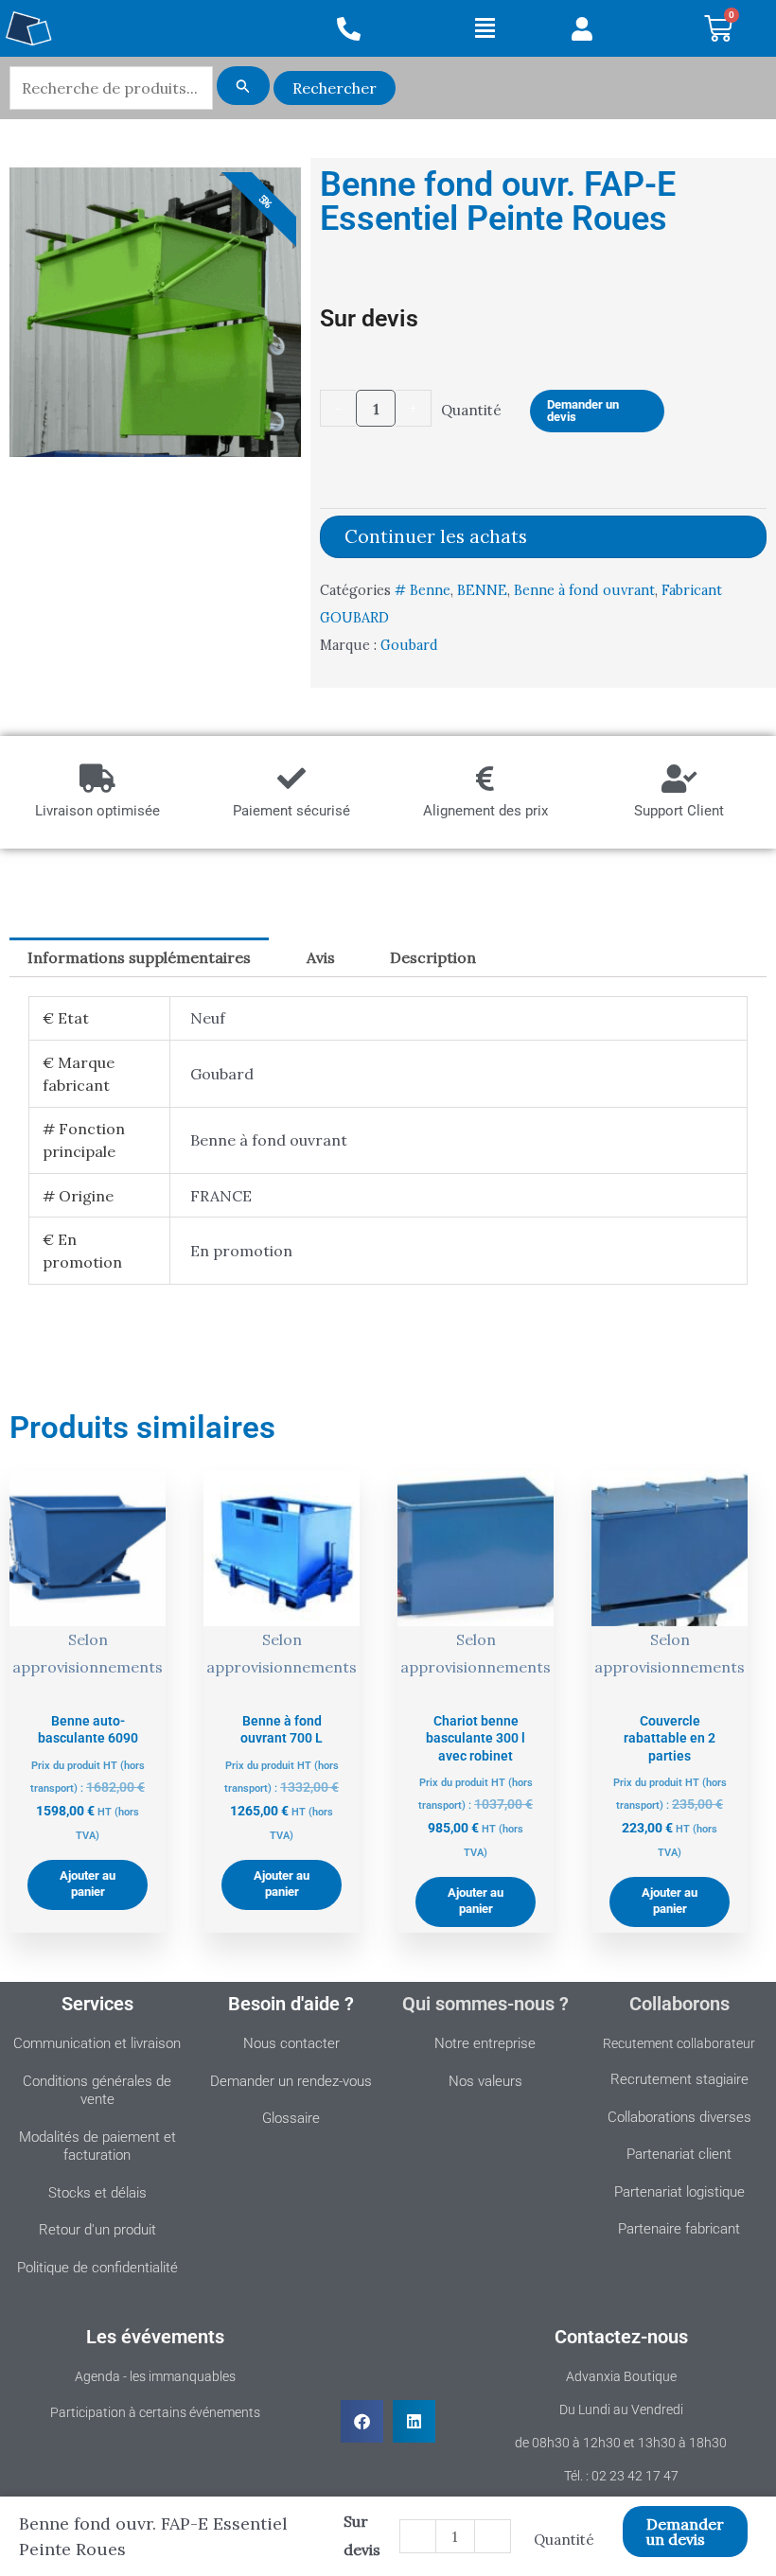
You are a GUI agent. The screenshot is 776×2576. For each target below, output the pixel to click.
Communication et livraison (97, 2043)
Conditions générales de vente (97, 2091)
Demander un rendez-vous (291, 2081)
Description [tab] (433, 957)
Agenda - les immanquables (155, 2376)
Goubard (409, 645)
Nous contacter (291, 2043)
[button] (485, 28)
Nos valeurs (485, 2081)
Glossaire (291, 2118)
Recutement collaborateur (679, 2043)
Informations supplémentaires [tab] (139, 957)
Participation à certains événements (155, 2412)
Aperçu (88, 1683)
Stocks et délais (97, 2193)
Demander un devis (583, 411)
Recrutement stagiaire (679, 2079)
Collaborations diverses (679, 2117)
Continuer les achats (436, 536)
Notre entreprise (485, 2043)
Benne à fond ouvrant (584, 590)
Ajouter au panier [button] (88, 1884)
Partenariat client (679, 2154)
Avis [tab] (321, 957)
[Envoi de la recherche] (243, 86)
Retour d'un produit (97, 2230)
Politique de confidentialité (97, 2268)
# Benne (423, 590)
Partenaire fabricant (679, 2229)
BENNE (482, 590)
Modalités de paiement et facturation (97, 2147)
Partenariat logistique (679, 2192)
